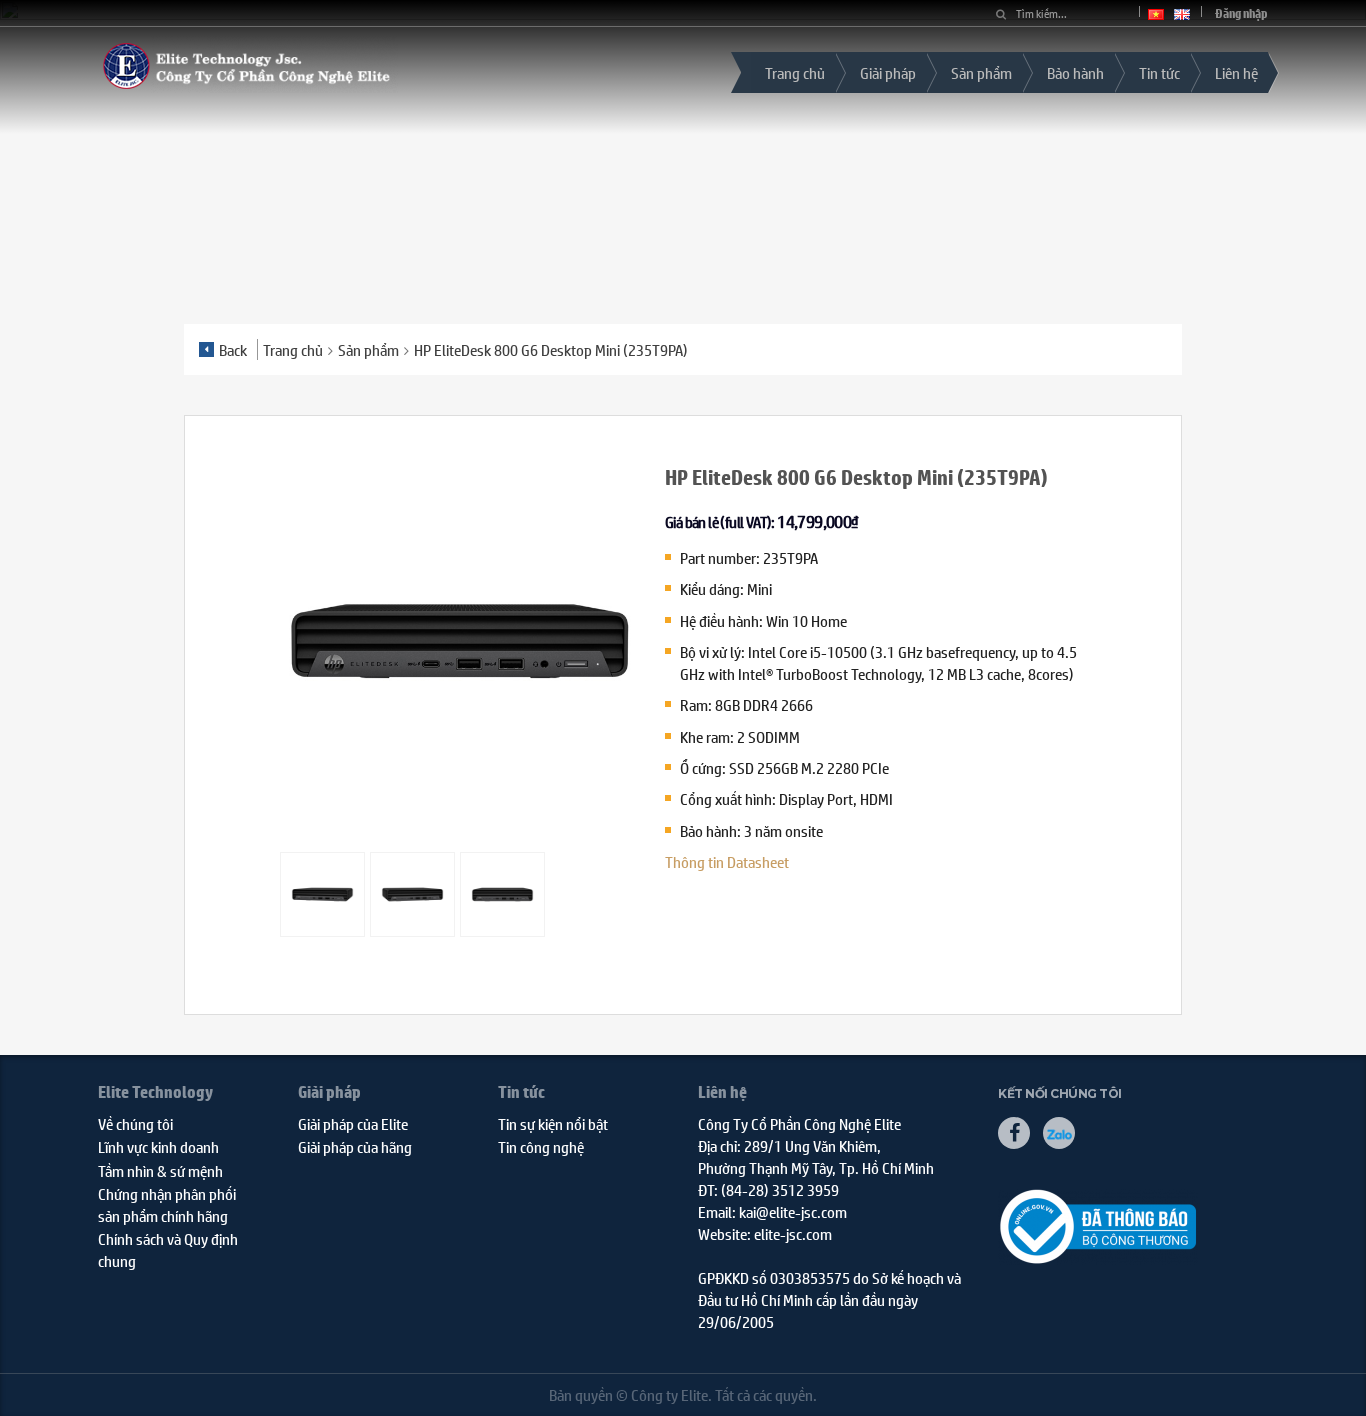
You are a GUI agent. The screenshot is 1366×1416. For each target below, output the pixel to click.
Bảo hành (1075, 72)
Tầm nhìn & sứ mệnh (160, 1170)
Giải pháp (888, 72)
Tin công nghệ (541, 1146)
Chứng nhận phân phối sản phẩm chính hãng (167, 1204)
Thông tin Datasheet (727, 861)
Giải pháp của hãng (355, 1146)
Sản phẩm (981, 72)
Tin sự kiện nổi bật (553, 1123)
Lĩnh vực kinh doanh (158, 1146)
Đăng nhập (1241, 13)
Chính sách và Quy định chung (168, 1249)
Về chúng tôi (135, 1123)
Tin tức (1159, 72)
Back (233, 349)
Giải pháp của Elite (353, 1123)
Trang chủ (795, 72)
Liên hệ (1236, 72)
